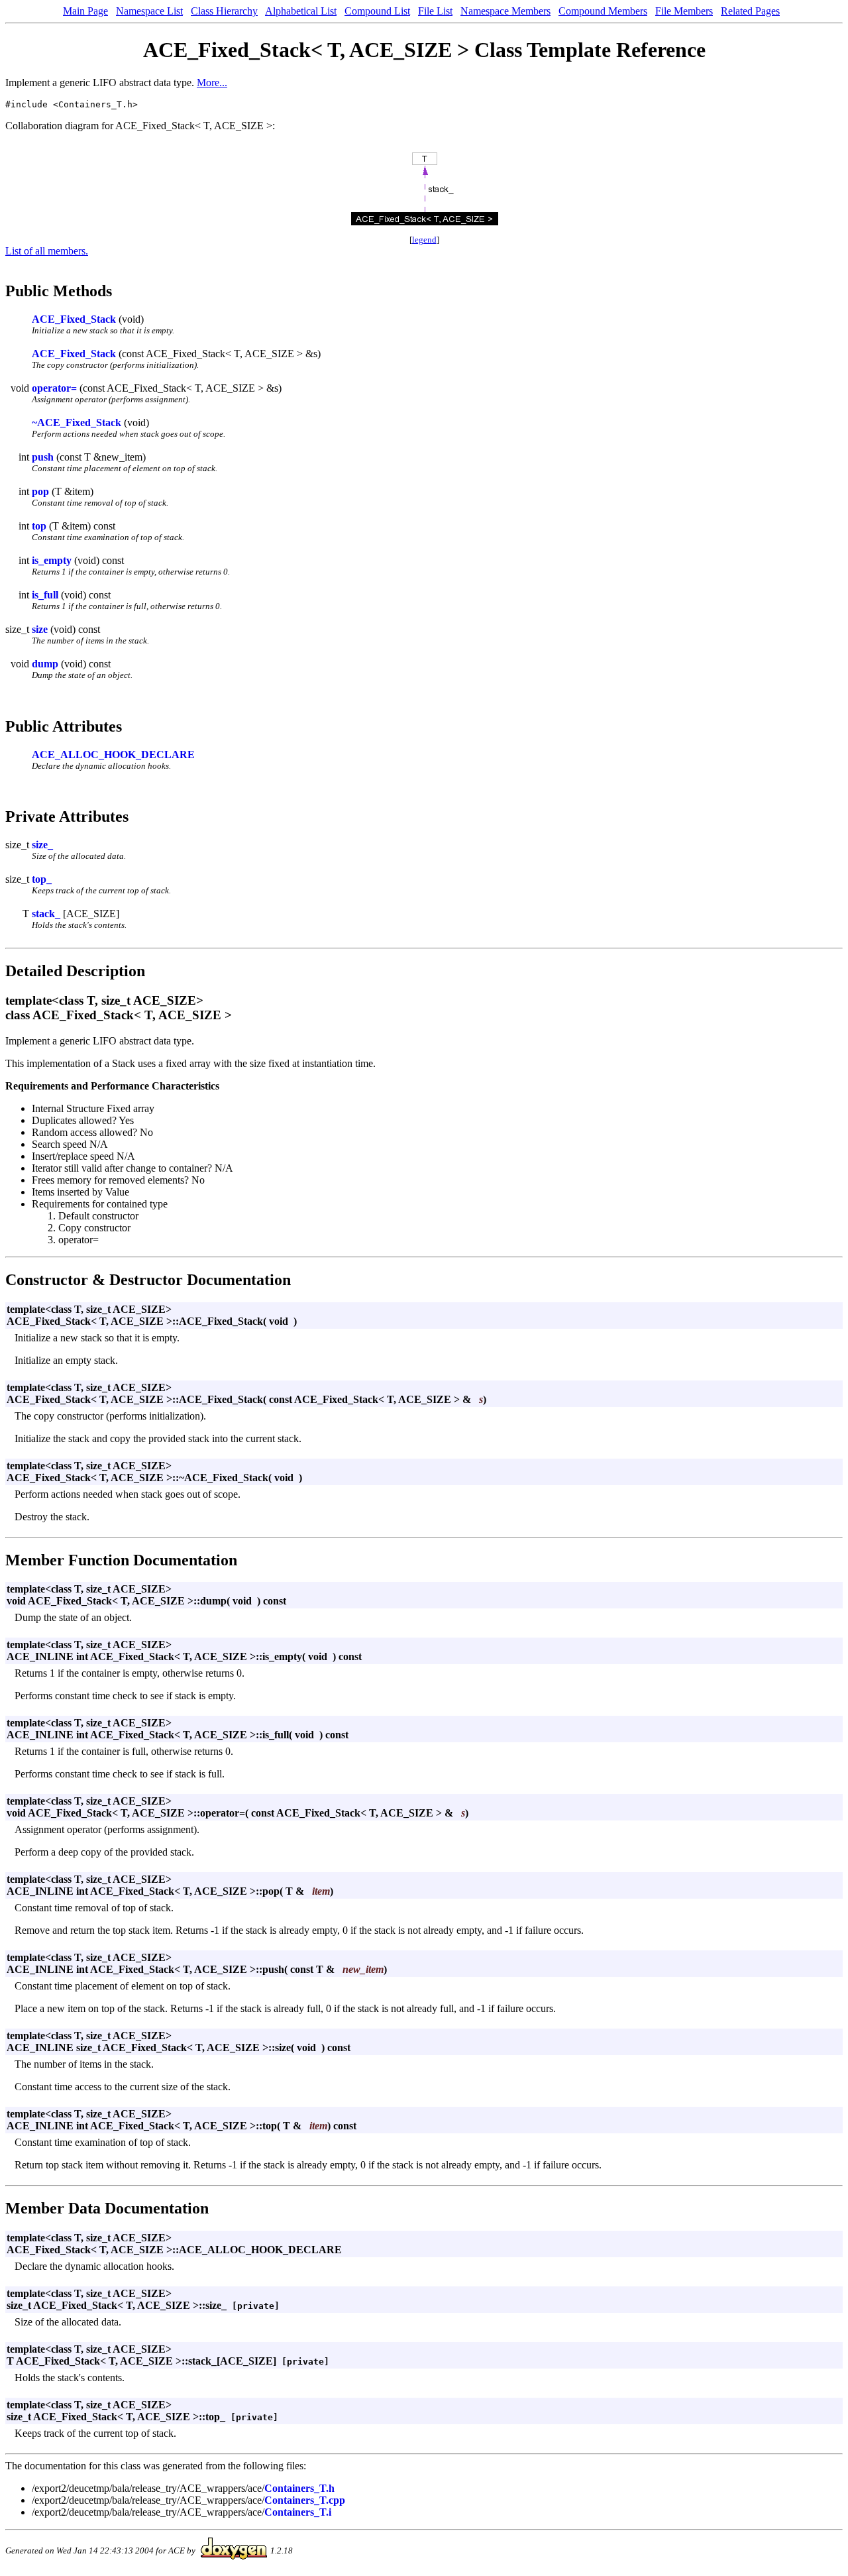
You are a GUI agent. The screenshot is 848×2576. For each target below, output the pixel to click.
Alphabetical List (301, 11)
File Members (684, 11)
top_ (42, 879)
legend (424, 240)
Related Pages (750, 11)
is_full (45, 595)
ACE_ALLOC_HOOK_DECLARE (113, 755)
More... (212, 83)
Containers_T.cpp (305, 2500)
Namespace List (149, 11)
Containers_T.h (299, 2488)
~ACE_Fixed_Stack (77, 422)
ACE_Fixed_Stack (74, 319)
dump (45, 664)
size (40, 629)
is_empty (52, 560)
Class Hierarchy (224, 11)
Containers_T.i (298, 2512)
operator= (54, 388)
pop (40, 491)
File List (435, 11)
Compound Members (603, 11)
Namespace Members (505, 11)
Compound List (377, 11)
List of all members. (47, 251)
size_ (42, 845)
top (39, 526)
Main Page (85, 11)
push (43, 457)
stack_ (46, 914)
